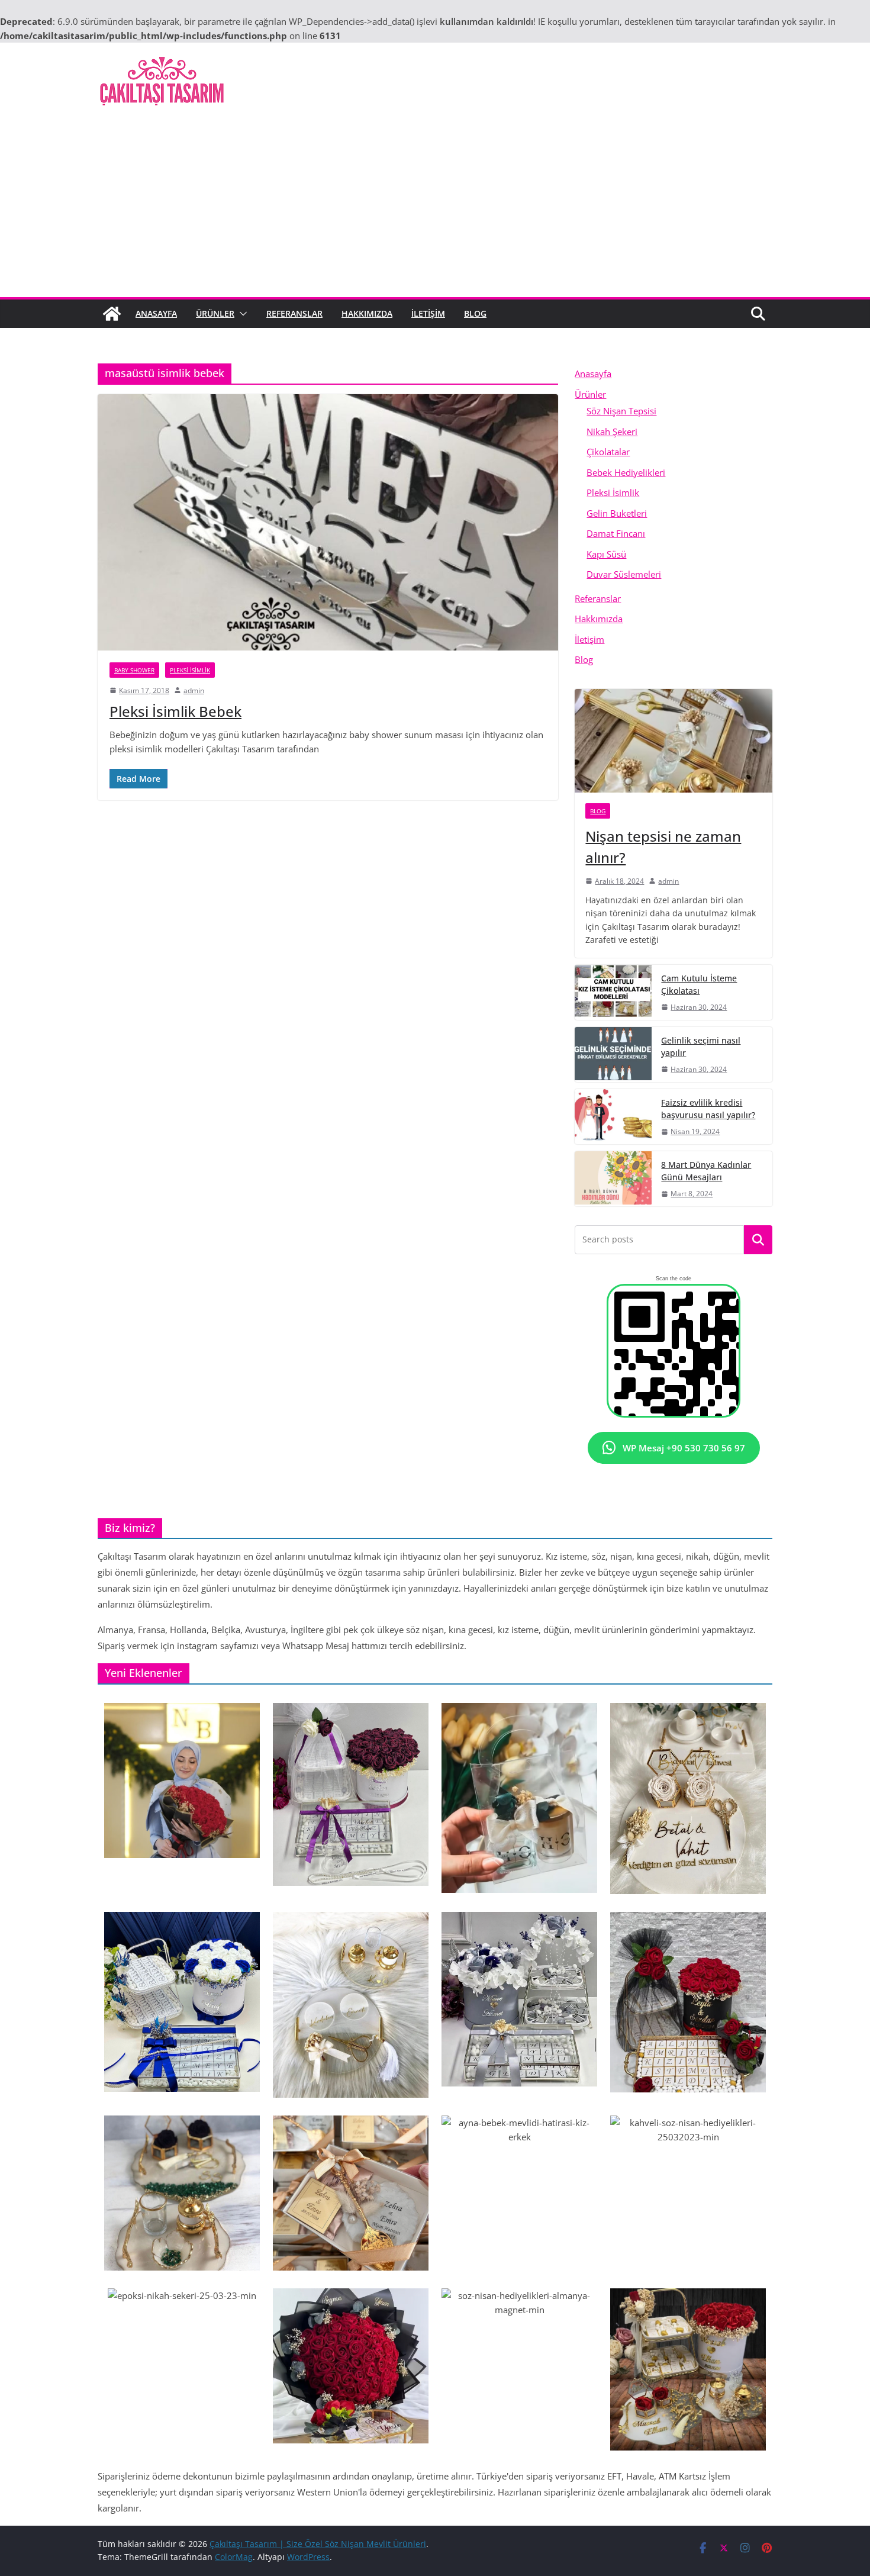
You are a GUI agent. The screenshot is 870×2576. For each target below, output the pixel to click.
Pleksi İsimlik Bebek (175, 711)
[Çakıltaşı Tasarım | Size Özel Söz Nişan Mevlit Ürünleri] (112, 314)
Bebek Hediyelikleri (626, 472)
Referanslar (294, 313)
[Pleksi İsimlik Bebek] (328, 522)
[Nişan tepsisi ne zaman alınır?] (674, 741)
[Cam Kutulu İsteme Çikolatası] (613, 992)
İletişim (428, 313)
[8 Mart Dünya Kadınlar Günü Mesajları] (613, 1179)
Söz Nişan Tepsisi (621, 411)
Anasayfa (156, 313)
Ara (758, 1240)
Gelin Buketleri (617, 513)
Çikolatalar (608, 452)
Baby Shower (134, 670)
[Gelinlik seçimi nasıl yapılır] (613, 1054)
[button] (241, 314)
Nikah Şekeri (612, 432)
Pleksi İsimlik (190, 670)
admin (194, 690)
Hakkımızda (367, 313)
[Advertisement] (435, 208)
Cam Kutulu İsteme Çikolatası (699, 984)
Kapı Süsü (606, 554)
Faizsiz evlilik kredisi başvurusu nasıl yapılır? (708, 1109)
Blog (475, 313)
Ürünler (215, 313)
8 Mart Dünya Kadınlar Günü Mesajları (706, 1171)
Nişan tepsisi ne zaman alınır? (663, 847)
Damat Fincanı (616, 533)
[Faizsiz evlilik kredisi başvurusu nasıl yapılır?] (613, 1117)
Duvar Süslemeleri (624, 574)
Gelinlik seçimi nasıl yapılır (701, 1046)
